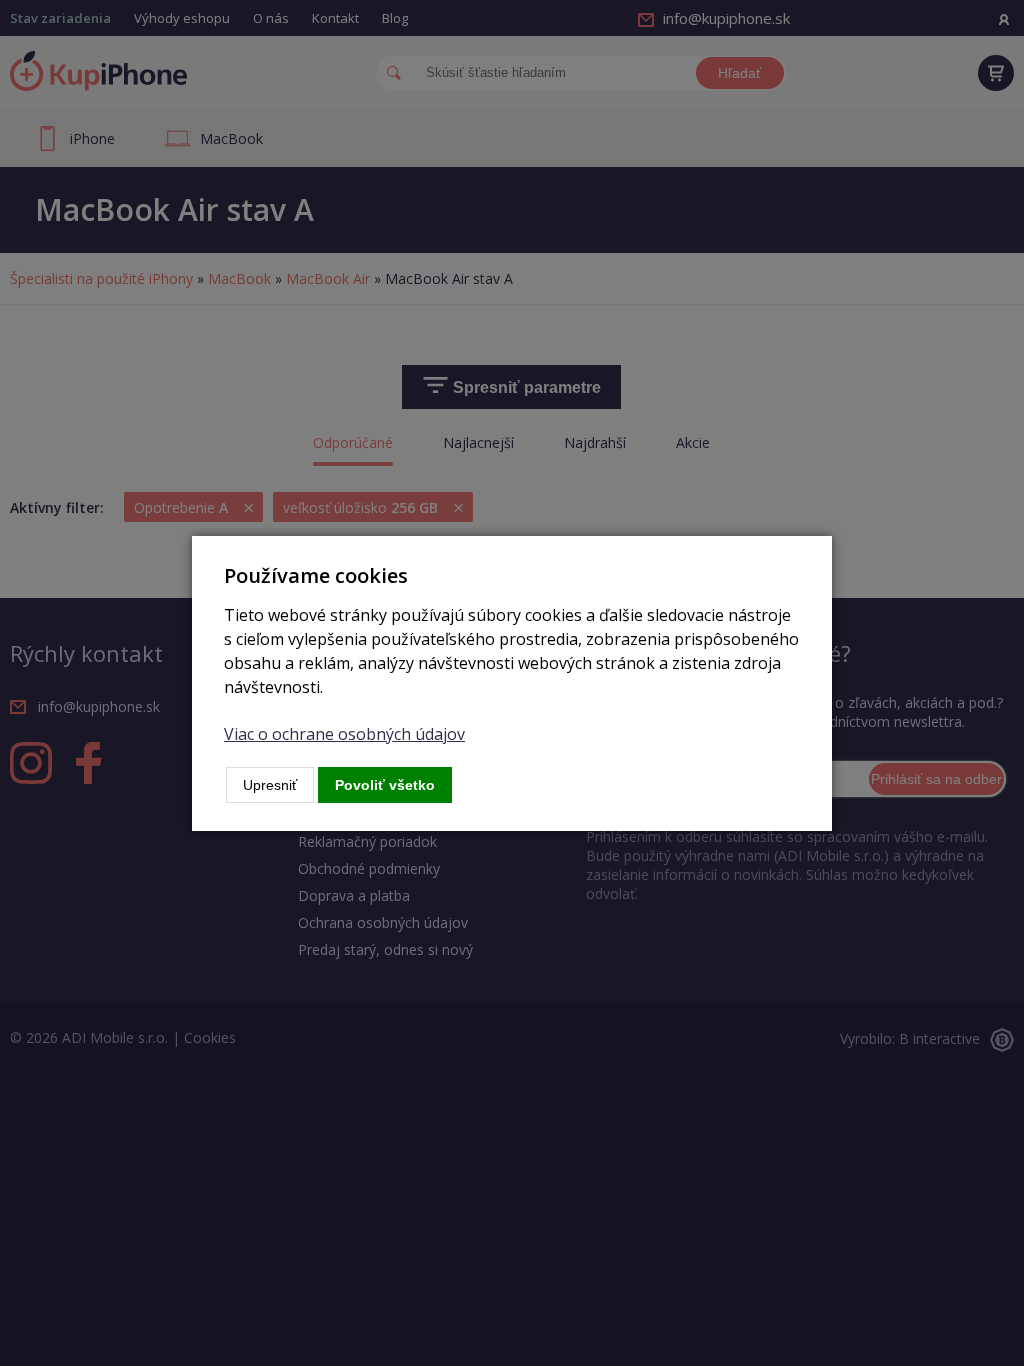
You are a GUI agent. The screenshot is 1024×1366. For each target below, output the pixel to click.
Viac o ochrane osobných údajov (344, 734)
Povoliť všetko (385, 785)
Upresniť (270, 785)
